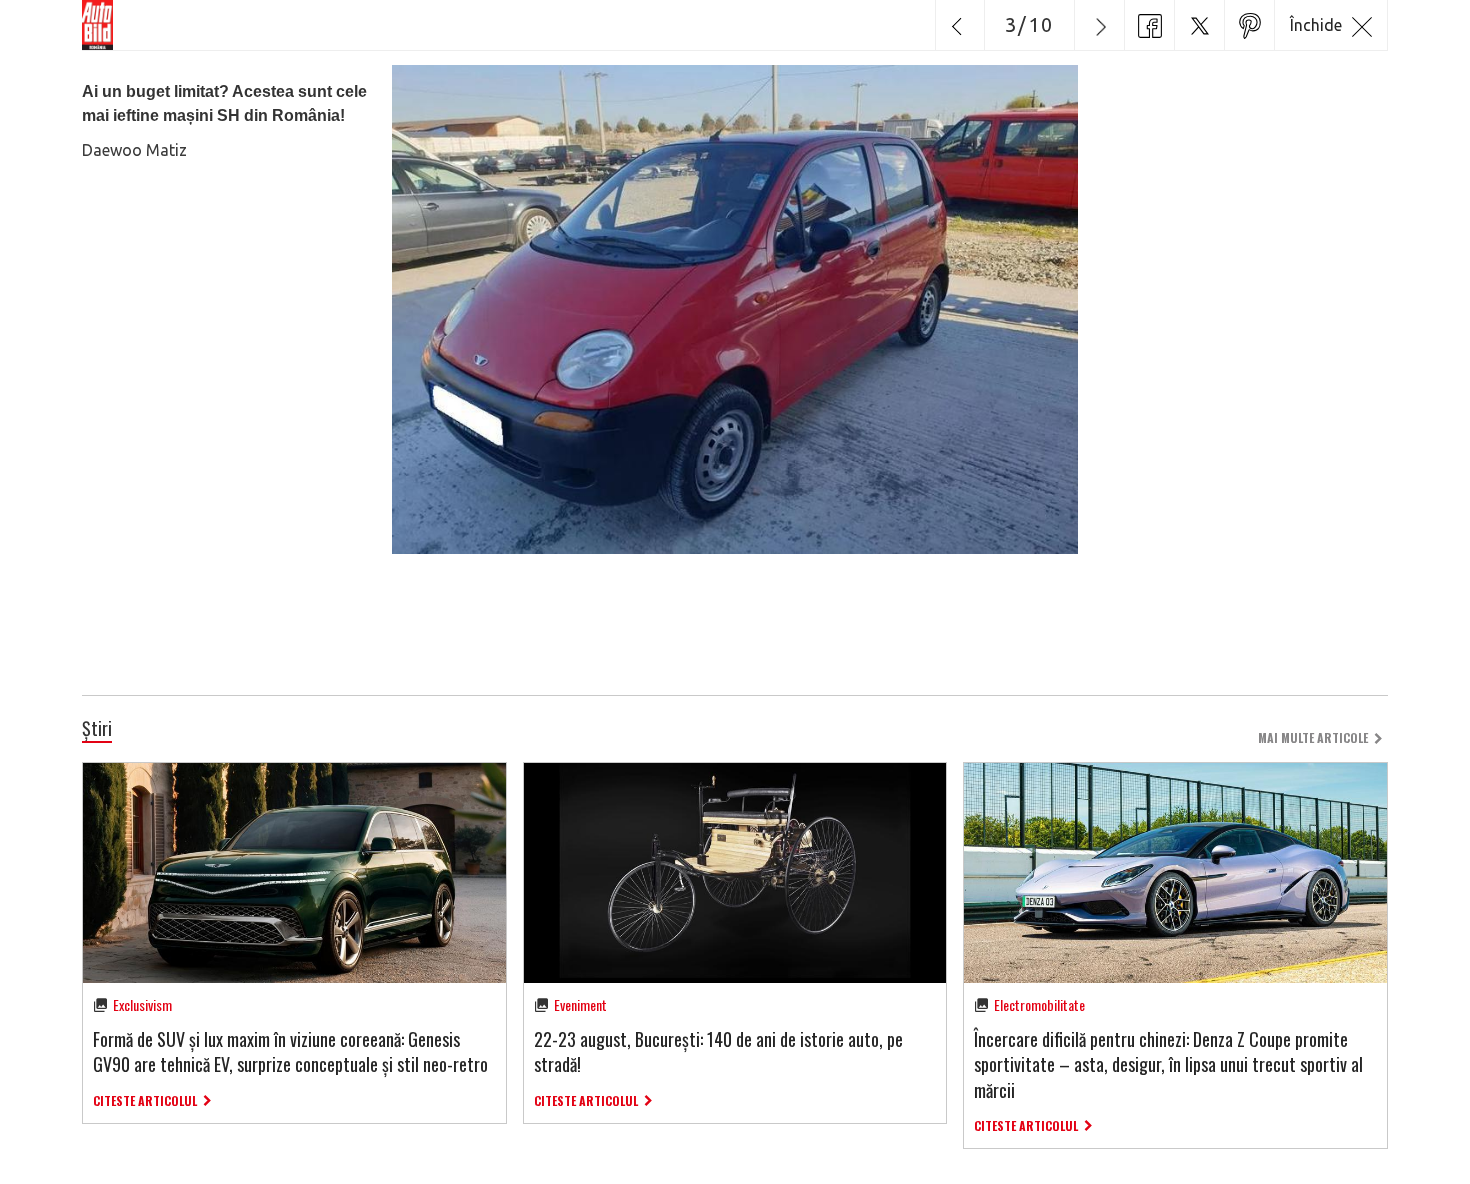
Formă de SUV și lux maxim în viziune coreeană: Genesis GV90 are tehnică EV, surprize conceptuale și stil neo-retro (290, 1051)
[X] (1199, 25)
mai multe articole (1313, 737)
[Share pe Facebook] (1149, 25)
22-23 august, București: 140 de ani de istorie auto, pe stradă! (718, 1051)
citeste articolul (145, 1100)
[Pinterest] (1249, 25)
